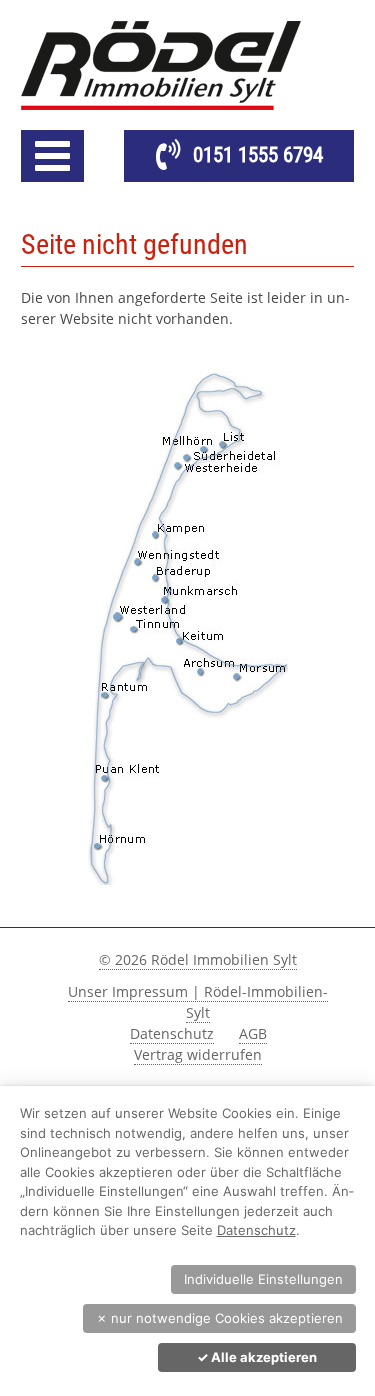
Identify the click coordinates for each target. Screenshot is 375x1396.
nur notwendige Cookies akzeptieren (219, 1318)
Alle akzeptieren (257, 1357)
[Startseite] (187, 65)
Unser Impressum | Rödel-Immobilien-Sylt (198, 1002)
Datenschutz (172, 1033)
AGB (253, 1033)
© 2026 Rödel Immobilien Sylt (198, 959)
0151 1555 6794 (258, 155)
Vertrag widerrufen (198, 1054)
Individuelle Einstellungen (263, 1279)
